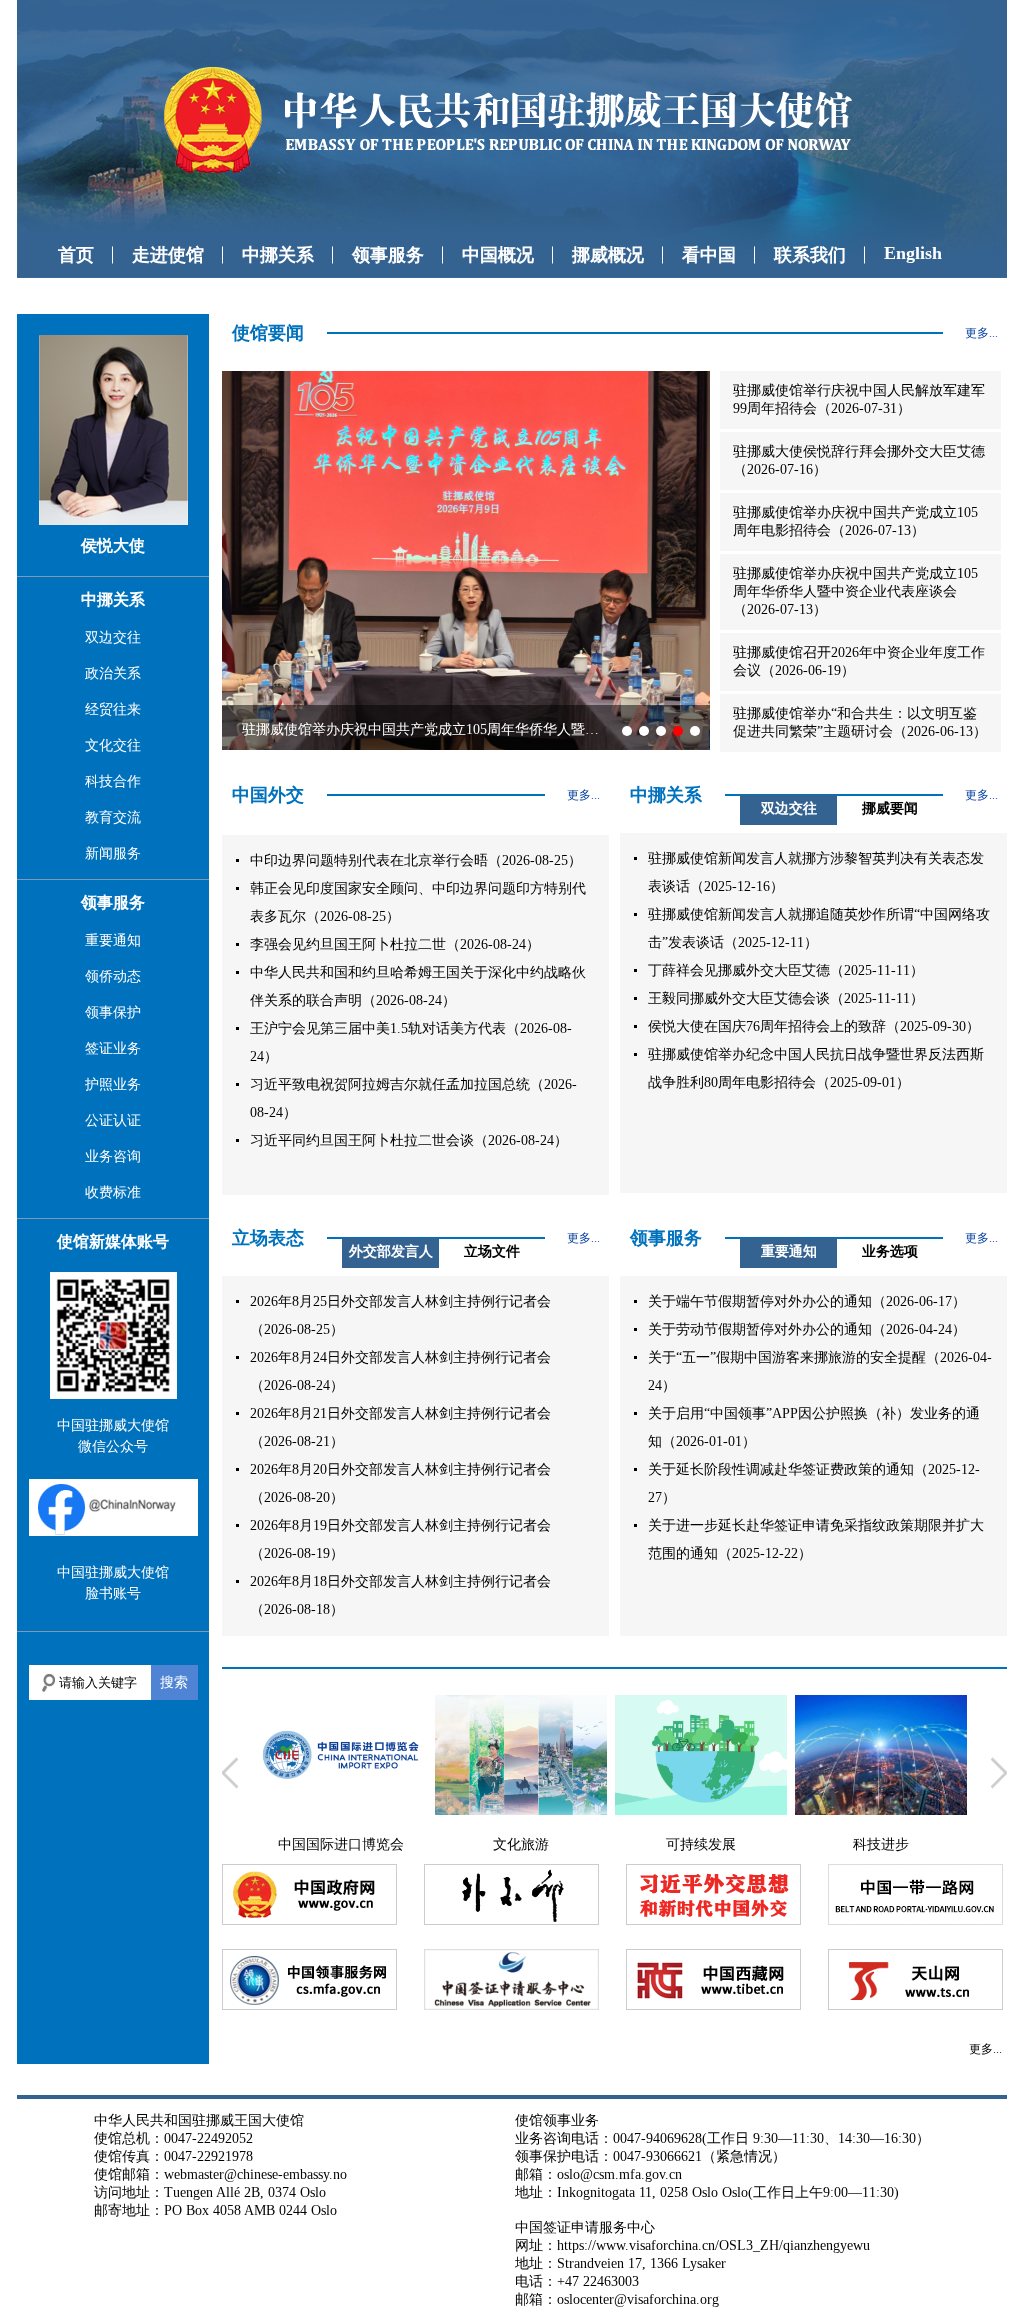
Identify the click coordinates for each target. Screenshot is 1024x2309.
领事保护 (113, 1012)
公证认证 (113, 1120)
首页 (76, 255)
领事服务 (388, 255)
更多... (981, 333)
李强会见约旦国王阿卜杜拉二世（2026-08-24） (395, 944)
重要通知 (113, 940)
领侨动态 (113, 976)
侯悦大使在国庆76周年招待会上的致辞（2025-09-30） (814, 1026)
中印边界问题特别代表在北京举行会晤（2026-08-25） (416, 860)
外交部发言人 (391, 1251)
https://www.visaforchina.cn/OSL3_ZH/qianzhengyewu (713, 2245)
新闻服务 (113, 853)
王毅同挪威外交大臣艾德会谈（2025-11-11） (786, 998)
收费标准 (113, 1192)
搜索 (174, 1682)
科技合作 (113, 781)
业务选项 (890, 1251)
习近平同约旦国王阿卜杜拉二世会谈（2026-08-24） (409, 1140)
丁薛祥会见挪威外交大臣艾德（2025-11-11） (786, 970)
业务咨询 (113, 1156)
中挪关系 (278, 255)
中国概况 (498, 255)
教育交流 (113, 817)
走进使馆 (168, 255)
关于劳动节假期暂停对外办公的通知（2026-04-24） (807, 1329)
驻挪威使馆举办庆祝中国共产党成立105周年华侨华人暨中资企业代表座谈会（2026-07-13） (855, 591)
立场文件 (492, 1251)
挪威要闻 (890, 808)
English (913, 253)
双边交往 (113, 637)
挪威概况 (608, 255)
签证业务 (113, 1048)
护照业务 (113, 1084)
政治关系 (113, 673)
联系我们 (810, 255)
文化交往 (113, 745)
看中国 (709, 255)
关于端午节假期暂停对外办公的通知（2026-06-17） (807, 1301)
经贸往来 (113, 709)
